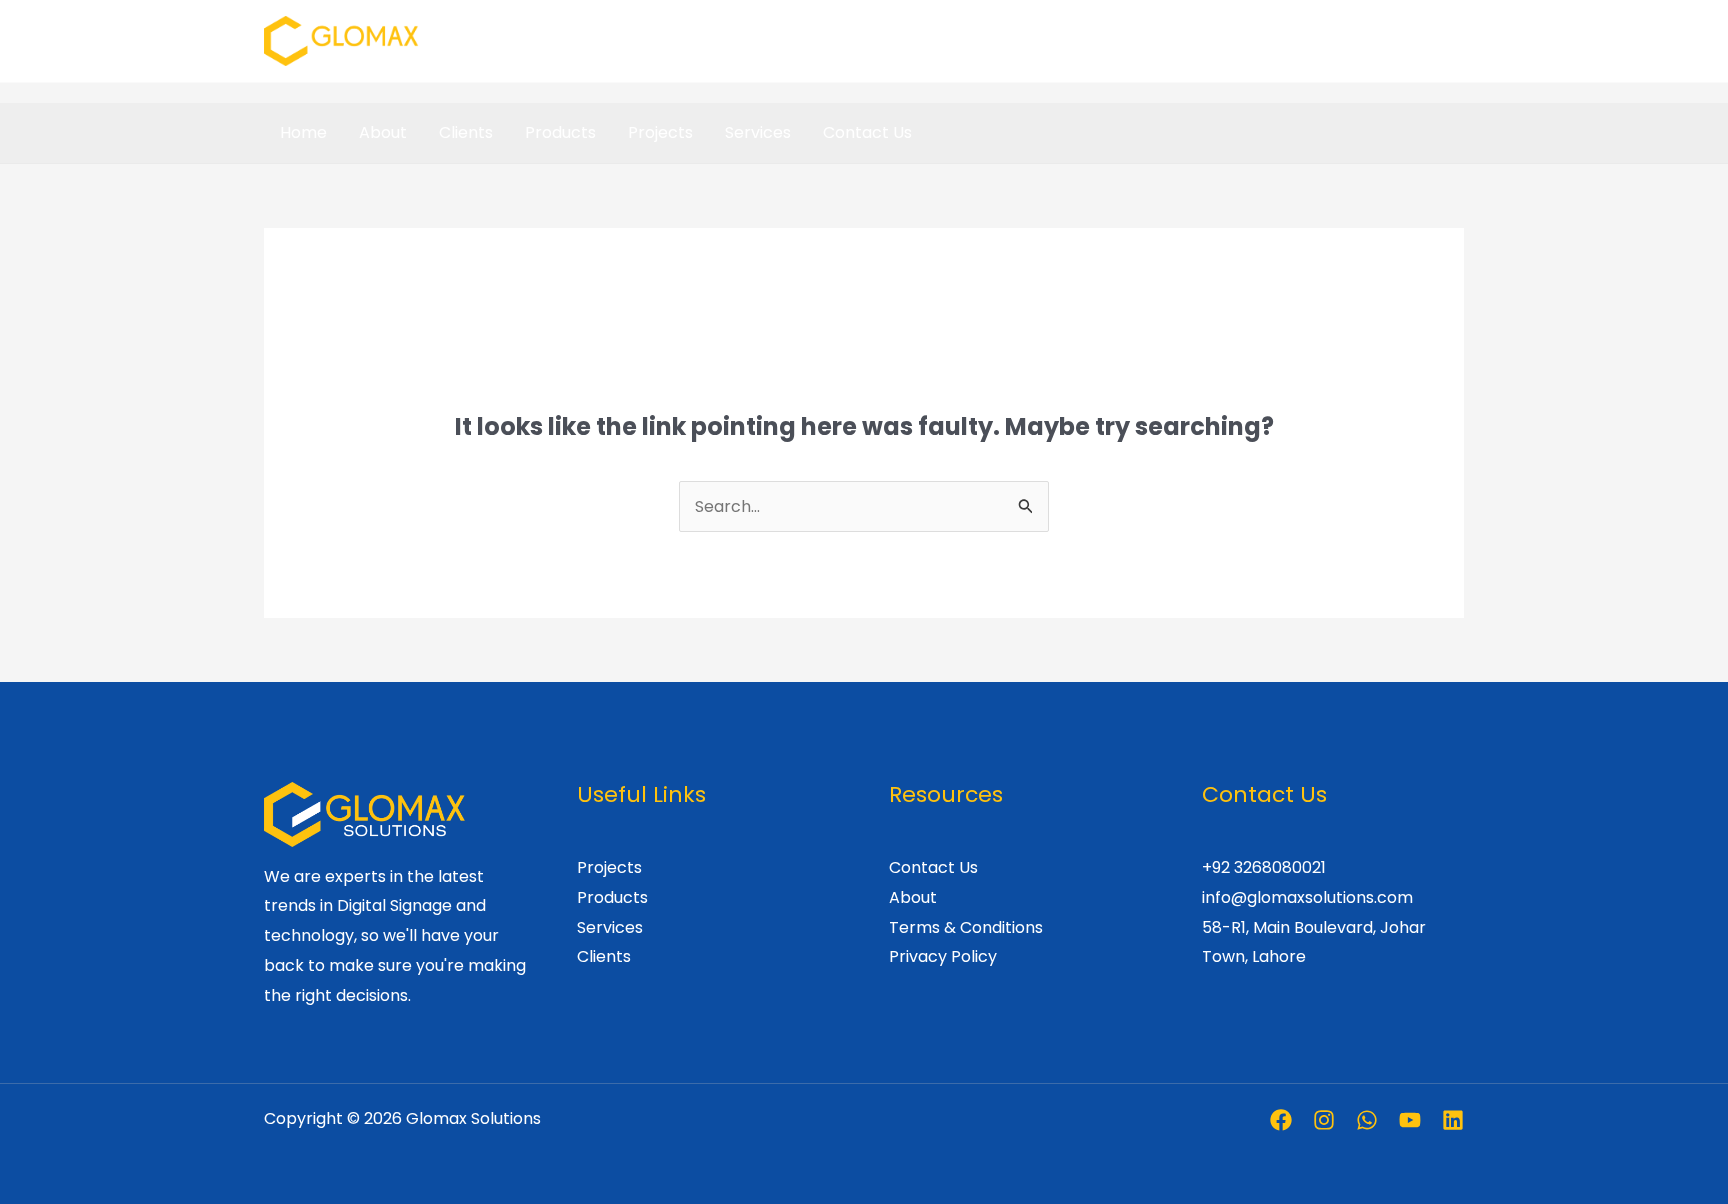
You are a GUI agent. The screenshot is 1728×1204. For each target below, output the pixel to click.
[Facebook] (1281, 1120)
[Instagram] (1324, 1120)
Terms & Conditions (966, 927)
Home (303, 132)
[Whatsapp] (1367, 1120)
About (383, 132)
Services (758, 132)
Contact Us (867, 132)
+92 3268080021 (1264, 867)
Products (560, 132)
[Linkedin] (1453, 1120)
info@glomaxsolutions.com (1307, 897)
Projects (660, 132)
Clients (466, 132)
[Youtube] (1410, 1120)
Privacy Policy (943, 956)
